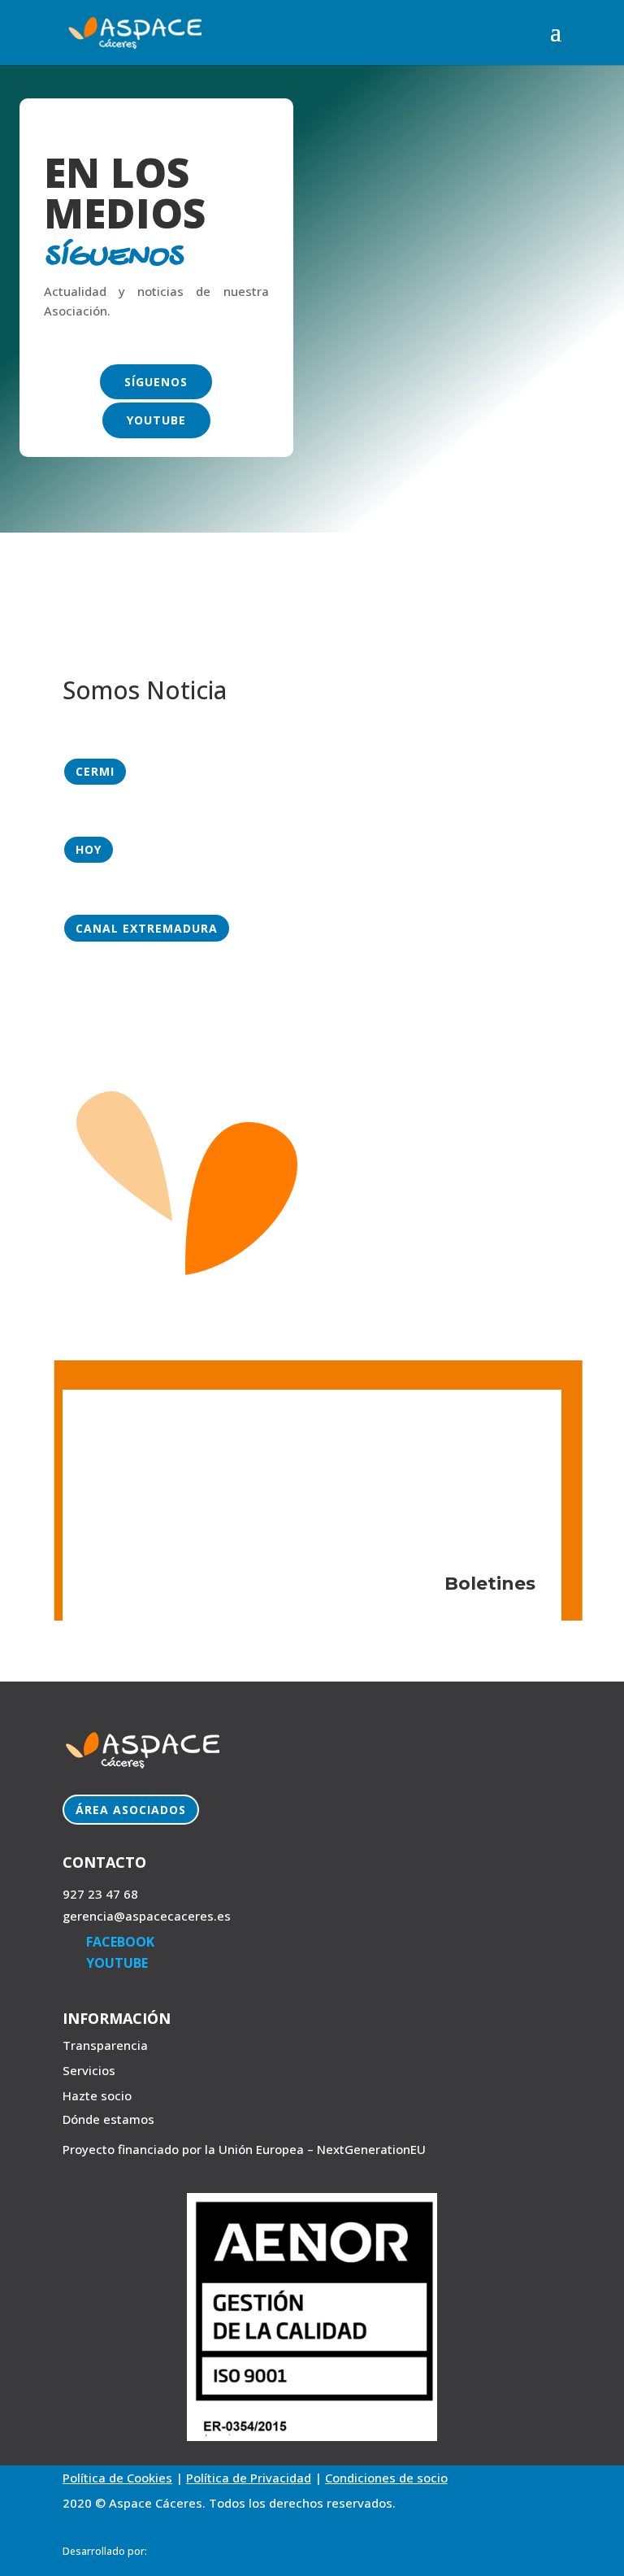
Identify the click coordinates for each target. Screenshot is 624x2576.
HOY (89, 849)
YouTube (156, 420)
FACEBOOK (120, 1942)
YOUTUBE (117, 1963)
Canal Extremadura (147, 928)
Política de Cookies (117, 2478)
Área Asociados (131, 1810)
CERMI (95, 771)
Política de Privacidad (249, 2478)
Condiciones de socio (386, 2478)
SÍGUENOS (156, 382)
